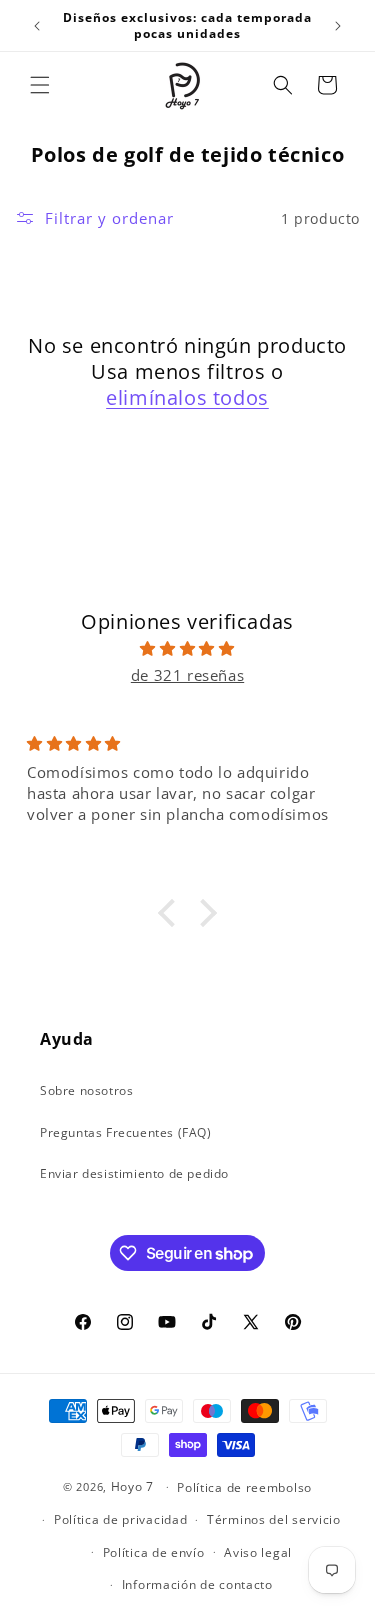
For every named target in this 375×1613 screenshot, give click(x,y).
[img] (187, 648)
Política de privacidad (120, 1519)
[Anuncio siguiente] (338, 26)
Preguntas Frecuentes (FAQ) (126, 1132)
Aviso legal (258, 1552)
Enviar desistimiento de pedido (134, 1173)
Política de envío (154, 1552)
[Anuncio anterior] (37, 26)
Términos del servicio (274, 1519)
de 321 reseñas (187, 675)
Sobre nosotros (86, 1090)
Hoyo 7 (132, 1486)
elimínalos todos (187, 398)
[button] (40, 85)
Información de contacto (197, 1584)
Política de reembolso (244, 1487)
